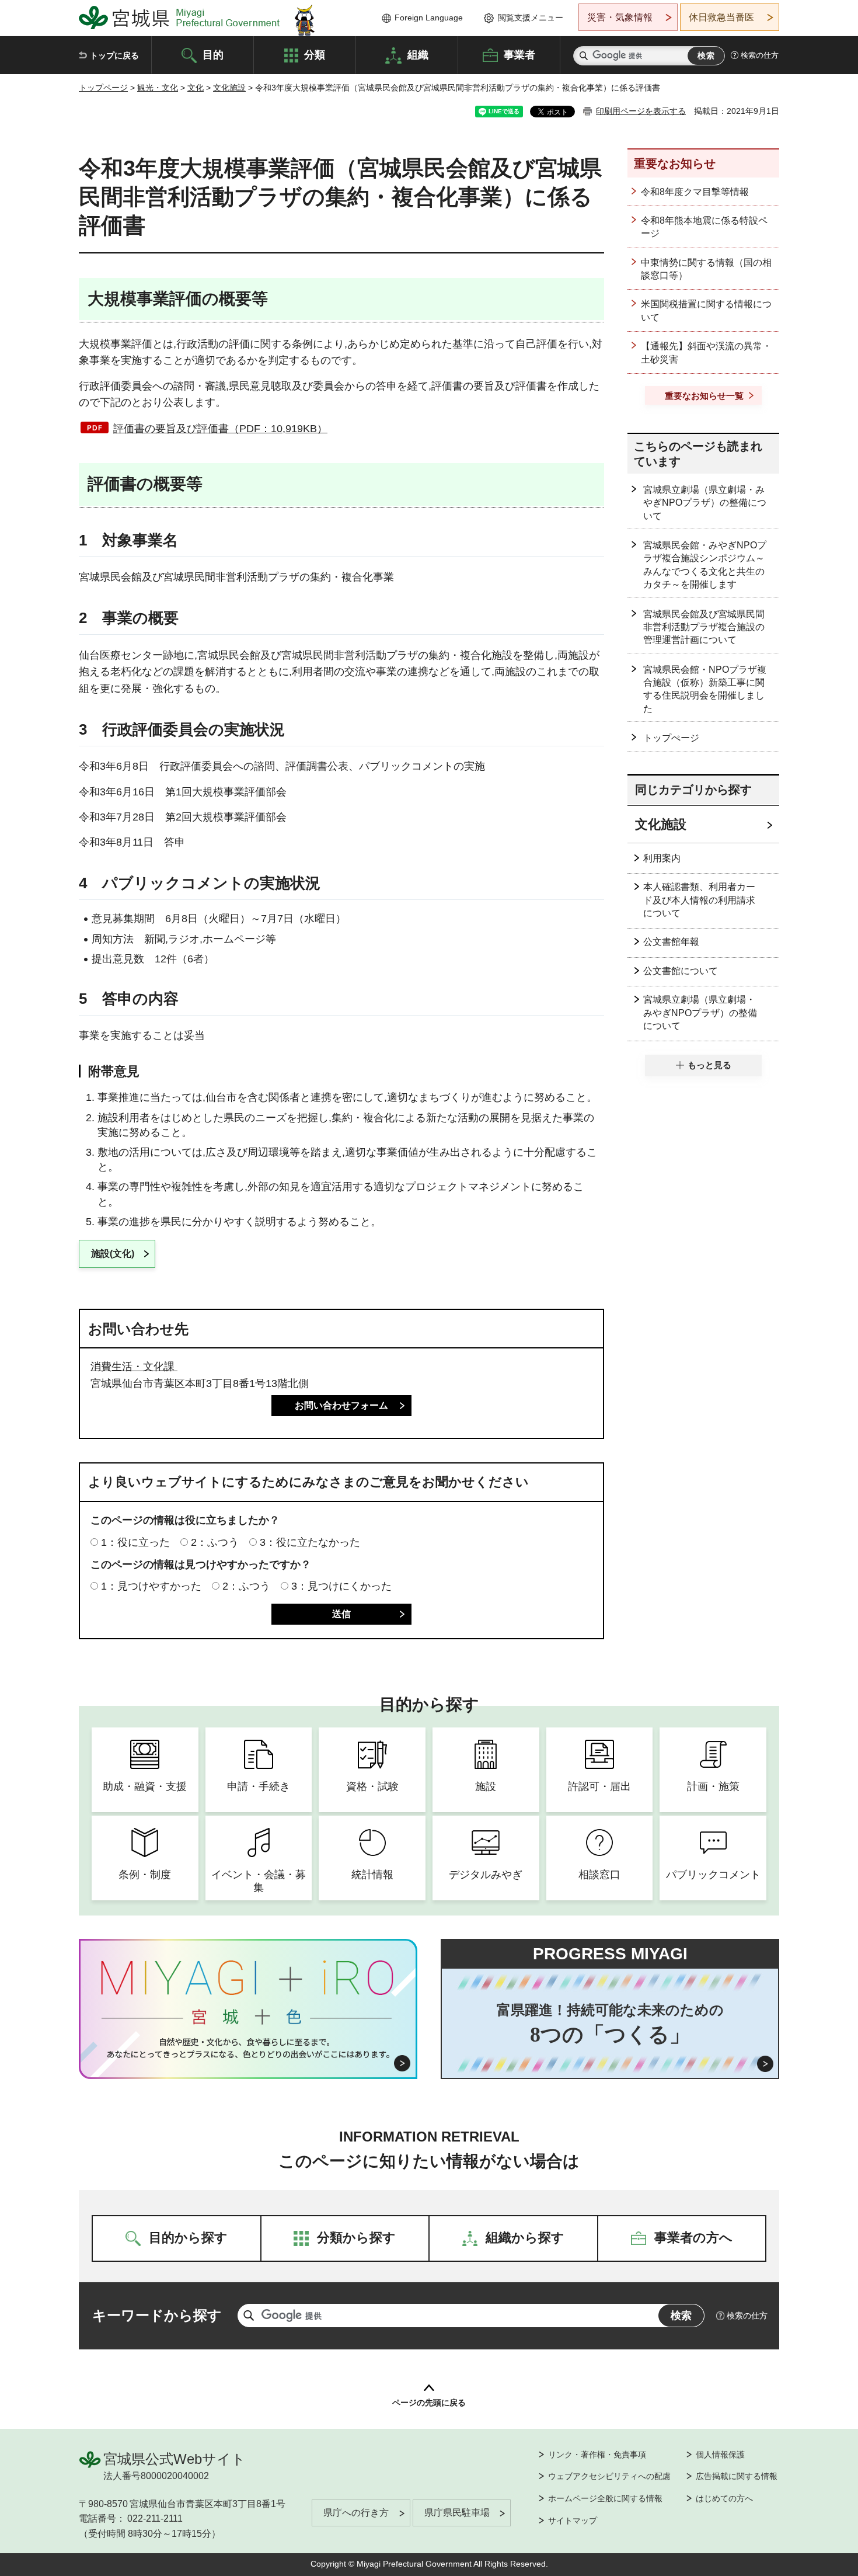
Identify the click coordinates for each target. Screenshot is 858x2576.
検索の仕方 (760, 55)
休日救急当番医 (721, 17)
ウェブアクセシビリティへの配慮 (609, 2476)
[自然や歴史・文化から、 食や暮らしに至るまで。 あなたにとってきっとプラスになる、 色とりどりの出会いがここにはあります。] (248, 2048)
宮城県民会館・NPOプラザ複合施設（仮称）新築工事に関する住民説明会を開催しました (705, 689)
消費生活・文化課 (134, 1367)
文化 (196, 88)
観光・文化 (158, 88)
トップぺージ (671, 738)
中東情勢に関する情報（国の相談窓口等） (706, 269)
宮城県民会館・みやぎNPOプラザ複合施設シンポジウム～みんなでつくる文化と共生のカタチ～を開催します (705, 565)
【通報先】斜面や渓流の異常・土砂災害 (706, 352)
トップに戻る (114, 55)
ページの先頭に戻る (429, 2403)
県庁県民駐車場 (457, 2513)
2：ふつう (215, 1542)
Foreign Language (429, 18)
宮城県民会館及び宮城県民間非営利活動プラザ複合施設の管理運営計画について (704, 627)
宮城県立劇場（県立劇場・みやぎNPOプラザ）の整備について (705, 503)
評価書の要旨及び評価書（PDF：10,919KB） (220, 429)
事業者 (519, 54)
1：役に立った (135, 1542)
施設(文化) (113, 1254)
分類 (315, 54)
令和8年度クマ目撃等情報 (695, 192)
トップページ (103, 88)
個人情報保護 (720, 2455)
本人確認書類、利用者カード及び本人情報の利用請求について (699, 900)
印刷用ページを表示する (641, 111)
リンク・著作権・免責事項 (597, 2455)
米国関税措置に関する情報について (706, 310)
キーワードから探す (157, 2315)
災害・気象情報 (620, 17)
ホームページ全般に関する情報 (605, 2498)
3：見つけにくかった (341, 1586)
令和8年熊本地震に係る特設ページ (704, 227)
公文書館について (681, 971)
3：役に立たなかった (310, 1542)
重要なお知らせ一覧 (704, 396)
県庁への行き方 (356, 2513)
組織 (418, 54)
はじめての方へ (724, 2498)
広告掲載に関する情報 (737, 2476)
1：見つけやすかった (151, 1586)
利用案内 (662, 858)
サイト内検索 (584, 56)
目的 (213, 54)
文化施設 (229, 88)
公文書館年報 (671, 942)
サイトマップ (573, 2521)
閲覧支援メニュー (531, 18)
